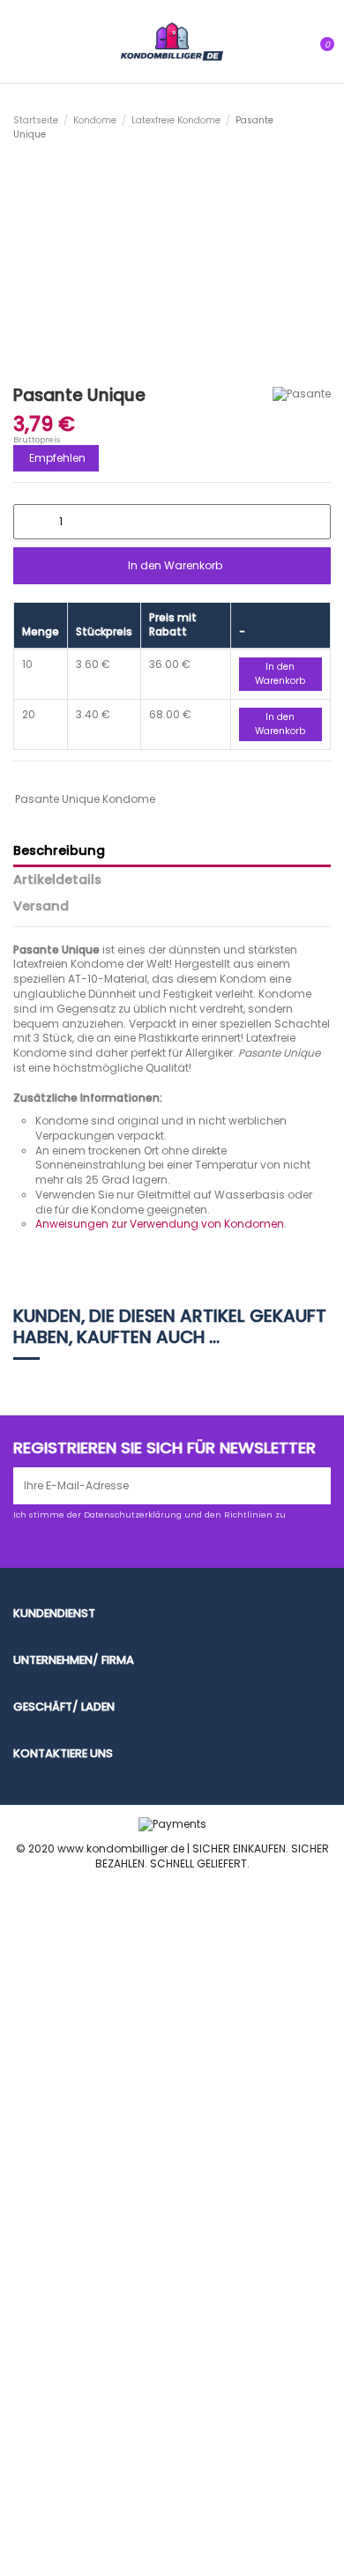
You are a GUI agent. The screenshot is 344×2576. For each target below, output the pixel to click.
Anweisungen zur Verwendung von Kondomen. (161, 1224)
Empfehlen (57, 458)
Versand (41, 907)
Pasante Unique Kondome (85, 799)
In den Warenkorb (175, 565)
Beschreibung (59, 851)
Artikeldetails (57, 880)
